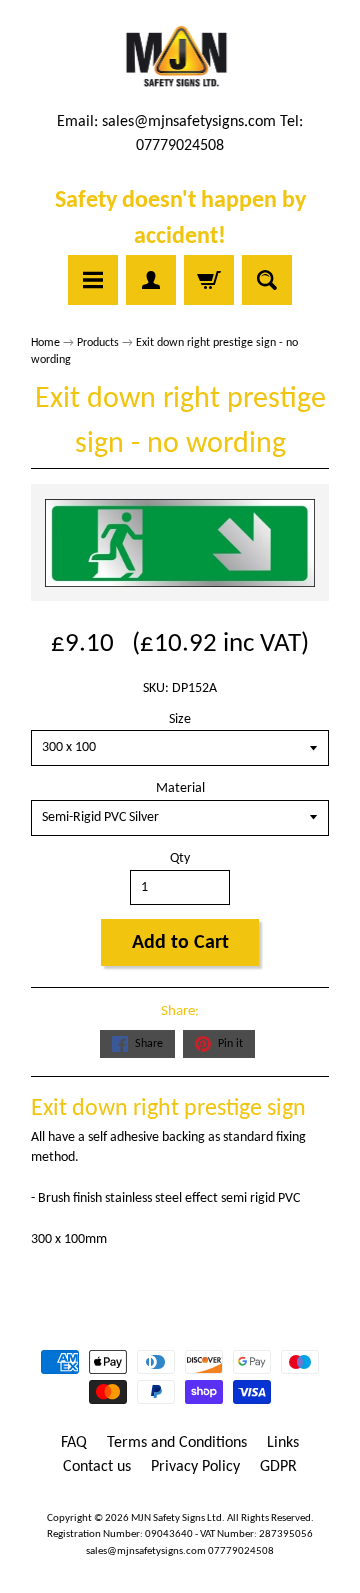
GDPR (278, 1467)
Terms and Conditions (177, 1443)
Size (180, 719)
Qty (180, 858)
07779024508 (241, 1551)
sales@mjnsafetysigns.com (189, 122)
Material (180, 788)
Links (283, 1443)
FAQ (74, 1443)
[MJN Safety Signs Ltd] (180, 58)
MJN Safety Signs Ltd (176, 1518)
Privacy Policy (195, 1467)
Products (98, 343)
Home (45, 343)
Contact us (97, 1467)
